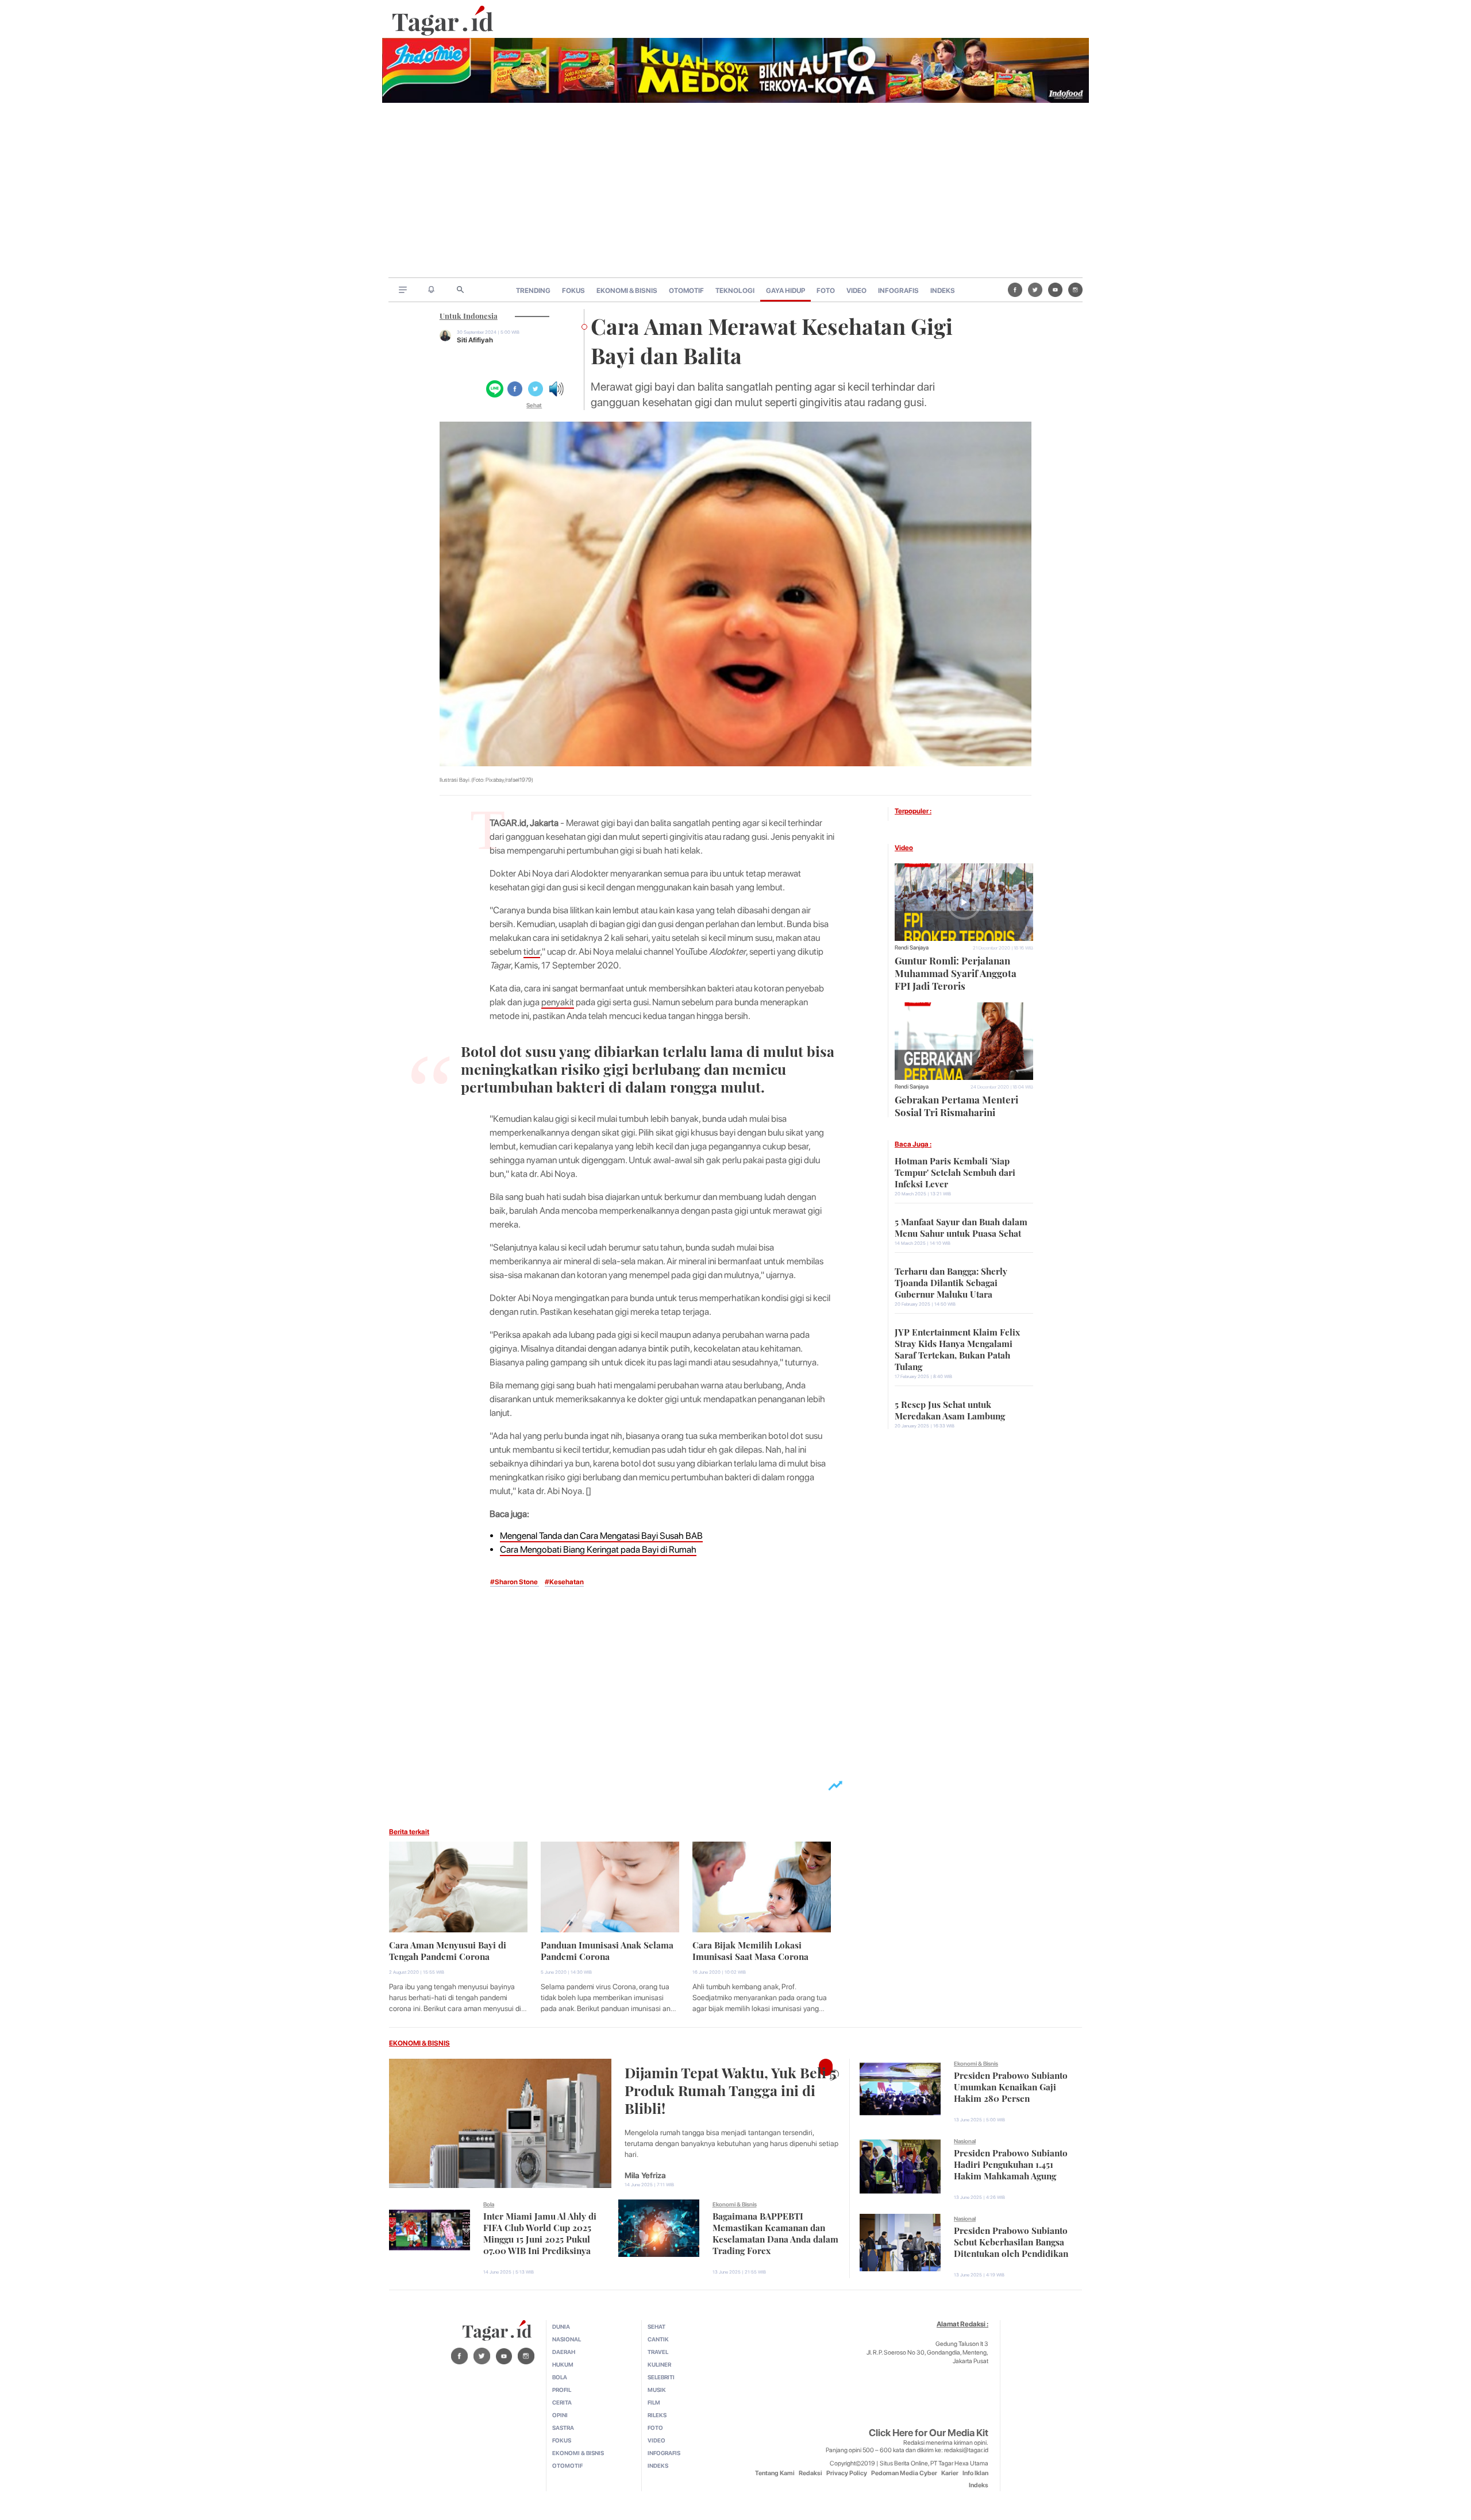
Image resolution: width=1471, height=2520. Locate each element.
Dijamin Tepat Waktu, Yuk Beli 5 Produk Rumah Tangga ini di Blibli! (730, 2089)
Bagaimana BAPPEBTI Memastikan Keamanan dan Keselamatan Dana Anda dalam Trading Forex (775, 2232)
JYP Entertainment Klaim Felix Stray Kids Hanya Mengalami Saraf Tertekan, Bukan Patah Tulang (957, 1348)
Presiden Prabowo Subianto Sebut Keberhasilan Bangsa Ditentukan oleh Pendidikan (1011, 2241)
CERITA (562, 2402)
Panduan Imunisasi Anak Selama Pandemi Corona (607, 1950)
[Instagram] (1075, 290)
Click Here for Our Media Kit (929, 2433)
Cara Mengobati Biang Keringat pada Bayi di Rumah (598, 1550)
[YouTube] (1055, 290)
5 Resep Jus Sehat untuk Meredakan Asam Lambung (950, 1409)
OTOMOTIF (686, 291)
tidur (532, 952)
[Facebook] (1015, 290)
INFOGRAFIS (898, 291)
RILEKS (657, 2415)
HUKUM (563, 2364)
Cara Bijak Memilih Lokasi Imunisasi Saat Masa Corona (750, 1950)
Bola (489, 2204)
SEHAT (656, 2326)
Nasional (965, 2141)
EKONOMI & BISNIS (627, 291)
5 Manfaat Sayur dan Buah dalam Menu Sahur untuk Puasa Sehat (961, 1226)
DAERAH (564, 2352)
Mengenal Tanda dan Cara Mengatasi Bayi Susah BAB (601, 1536)
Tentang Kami (775, 2473)
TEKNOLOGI (735, 291)
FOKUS (573, 291)
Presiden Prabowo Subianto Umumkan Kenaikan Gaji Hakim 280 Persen (1011, 2086)
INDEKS (943, 291)
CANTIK (658, 2339)
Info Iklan (975, 2473)
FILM (654, 2402)
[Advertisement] (735, 191)
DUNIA (561, 2326)
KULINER (659, 2364)
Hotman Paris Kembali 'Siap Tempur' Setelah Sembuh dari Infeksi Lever (955, 1171)
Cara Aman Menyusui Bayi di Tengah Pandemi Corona (448, 1950)
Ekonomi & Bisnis (735, 2204)
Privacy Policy (847, 2473)
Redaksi (810, 2473)
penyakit (558, 1002)
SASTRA (563, 2428)
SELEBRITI (661, 2377)
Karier (950, 2473)
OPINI (560, 2415)
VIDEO (856, 291)
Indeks (979, 2485)
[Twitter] (1035, 290)
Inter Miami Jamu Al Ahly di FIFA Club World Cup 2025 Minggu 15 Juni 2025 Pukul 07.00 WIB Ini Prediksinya (540, 2232)
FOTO (826, 291)
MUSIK (657, 2390)
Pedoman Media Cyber (904, 2473)
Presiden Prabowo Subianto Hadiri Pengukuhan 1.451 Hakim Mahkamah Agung (1011, 2163)
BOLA (560, 2377)
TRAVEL (658, 2352)
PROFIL (562, 2390)
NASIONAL (567, 2339)
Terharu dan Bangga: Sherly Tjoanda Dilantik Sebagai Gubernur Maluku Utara (951, 1282)
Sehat (534, 405)
